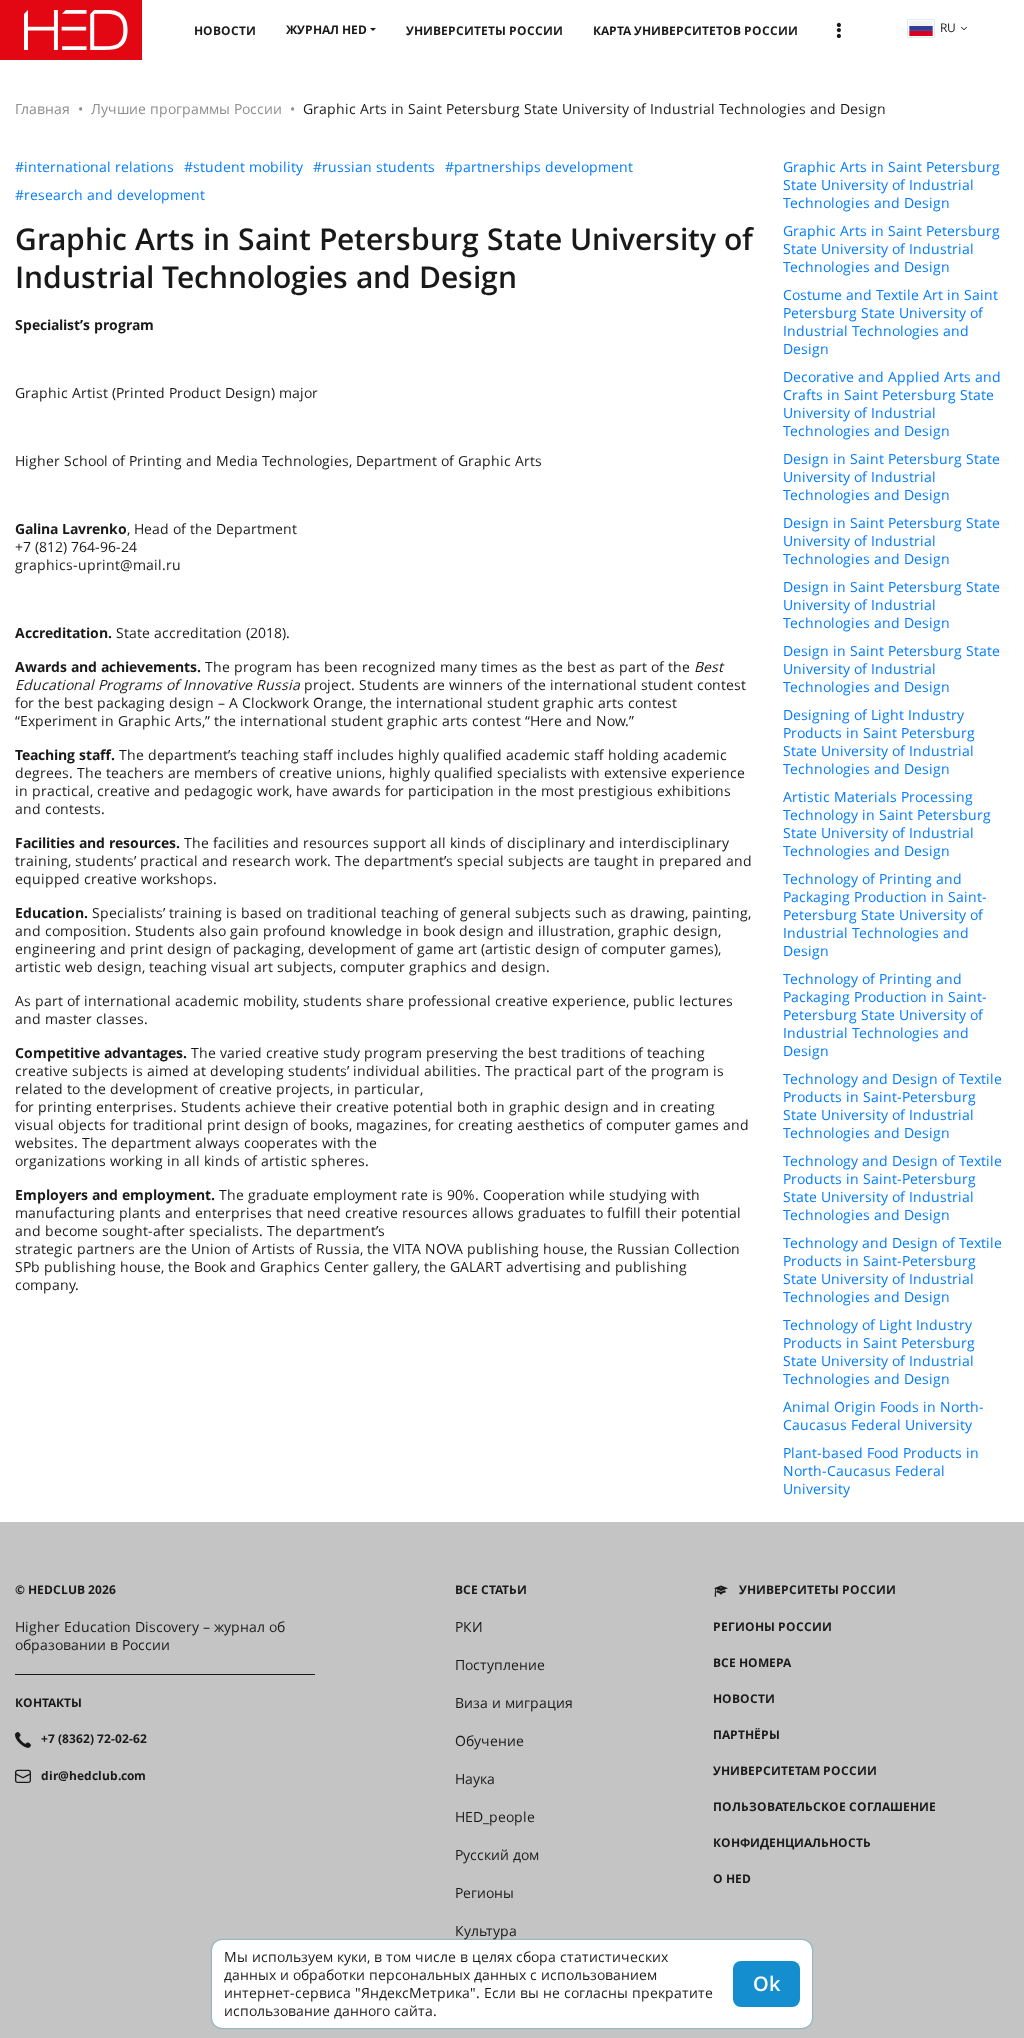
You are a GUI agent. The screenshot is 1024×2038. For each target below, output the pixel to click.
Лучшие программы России (186, 108)
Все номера (752, 1663)
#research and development (110, 195)
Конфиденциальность (792, 1843)
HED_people (495, 1817)
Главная (42, 108)
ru (948, 27)
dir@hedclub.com (93, 1776)
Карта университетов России (695, 30)
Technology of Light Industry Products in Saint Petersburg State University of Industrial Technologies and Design (879, 1352)
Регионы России (772, 1627)
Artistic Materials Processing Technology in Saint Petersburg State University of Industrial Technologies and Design (887, 824)
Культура (486, 1931)
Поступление (500, 1665)
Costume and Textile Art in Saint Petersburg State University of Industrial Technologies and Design (890, 322)
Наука (475, 1779)
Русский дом (497, 1855)
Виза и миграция (514, 1703)
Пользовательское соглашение (824, 1807)
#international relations (94, 167)
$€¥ (723, 1915)
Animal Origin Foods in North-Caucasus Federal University (883, 1416)
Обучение (489, 1741)
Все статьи (491, 1590)
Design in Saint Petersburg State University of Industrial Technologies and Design (891, 477)
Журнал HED (326, 29)
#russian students (374, 167)
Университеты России (484, 30)
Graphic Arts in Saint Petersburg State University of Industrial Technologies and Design (891, 185)
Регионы (484, 1893)
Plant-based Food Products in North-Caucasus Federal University (881, 1471)
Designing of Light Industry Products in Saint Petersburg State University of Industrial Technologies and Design (879, 742)
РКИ (469, 1627)
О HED (732, 1879)
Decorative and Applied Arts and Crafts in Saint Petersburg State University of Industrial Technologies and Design (892, 404)
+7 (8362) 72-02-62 (94, 1739)
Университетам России (795, 1771)
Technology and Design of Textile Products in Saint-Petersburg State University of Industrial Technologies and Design (892, 1106)
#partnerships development (539, 167)
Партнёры (746, 1735)
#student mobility (243, 167)
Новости (225, 30)
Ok (766, 1983)
